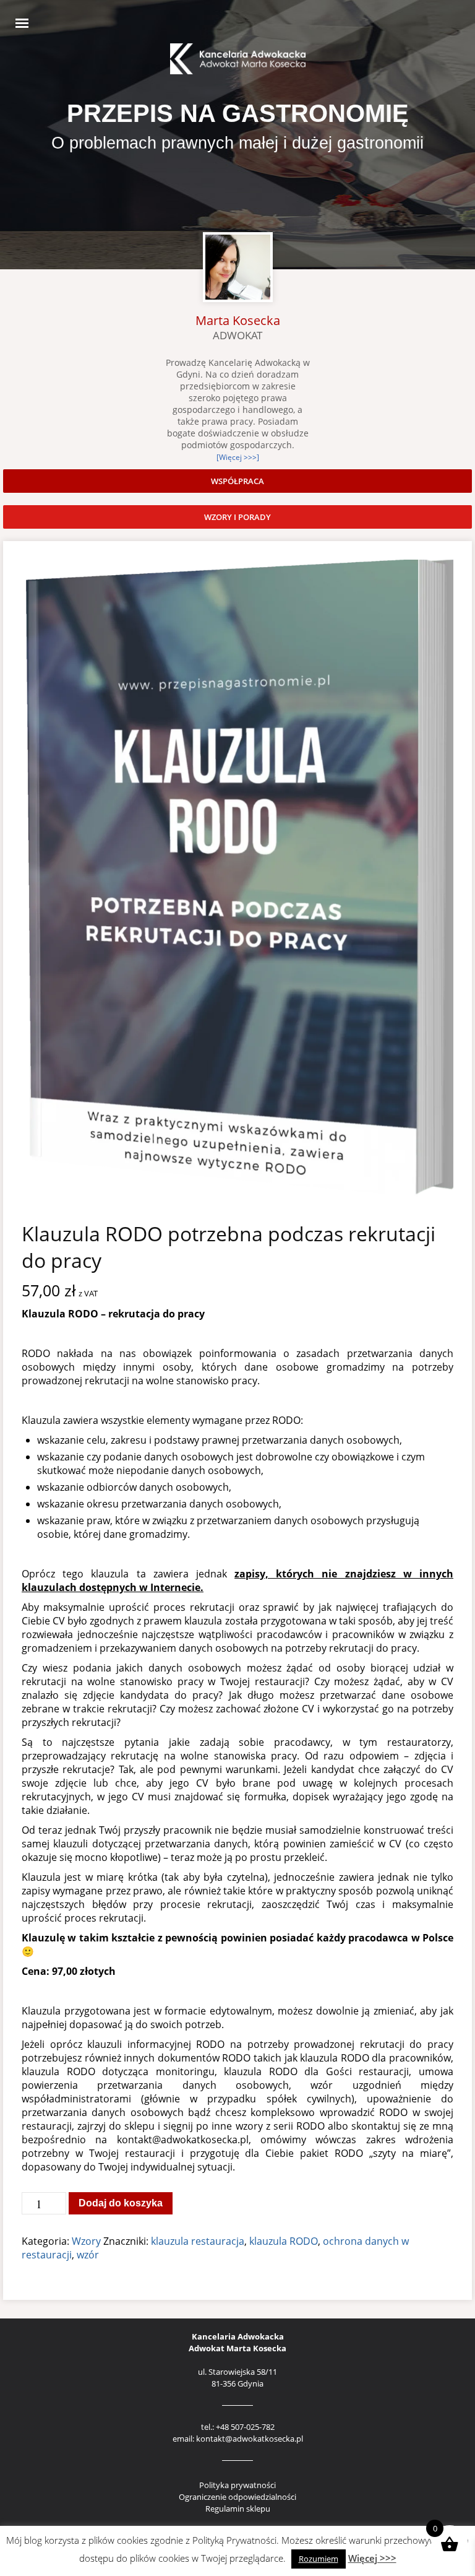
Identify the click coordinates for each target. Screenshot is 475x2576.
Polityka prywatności (237, 2485)
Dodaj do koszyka (121, 2203)
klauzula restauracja (198, 2241)
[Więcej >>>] (238, 457)
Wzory (86, 2241)
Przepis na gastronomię (238, 113)
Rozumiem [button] (319, 2559)
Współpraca (237, 481)
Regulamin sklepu (238, 2509)
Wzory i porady (237, 517)
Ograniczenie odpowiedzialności (237, 2497)
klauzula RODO (284, 2241)
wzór (88, 2255)
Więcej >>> (372, 2558)
